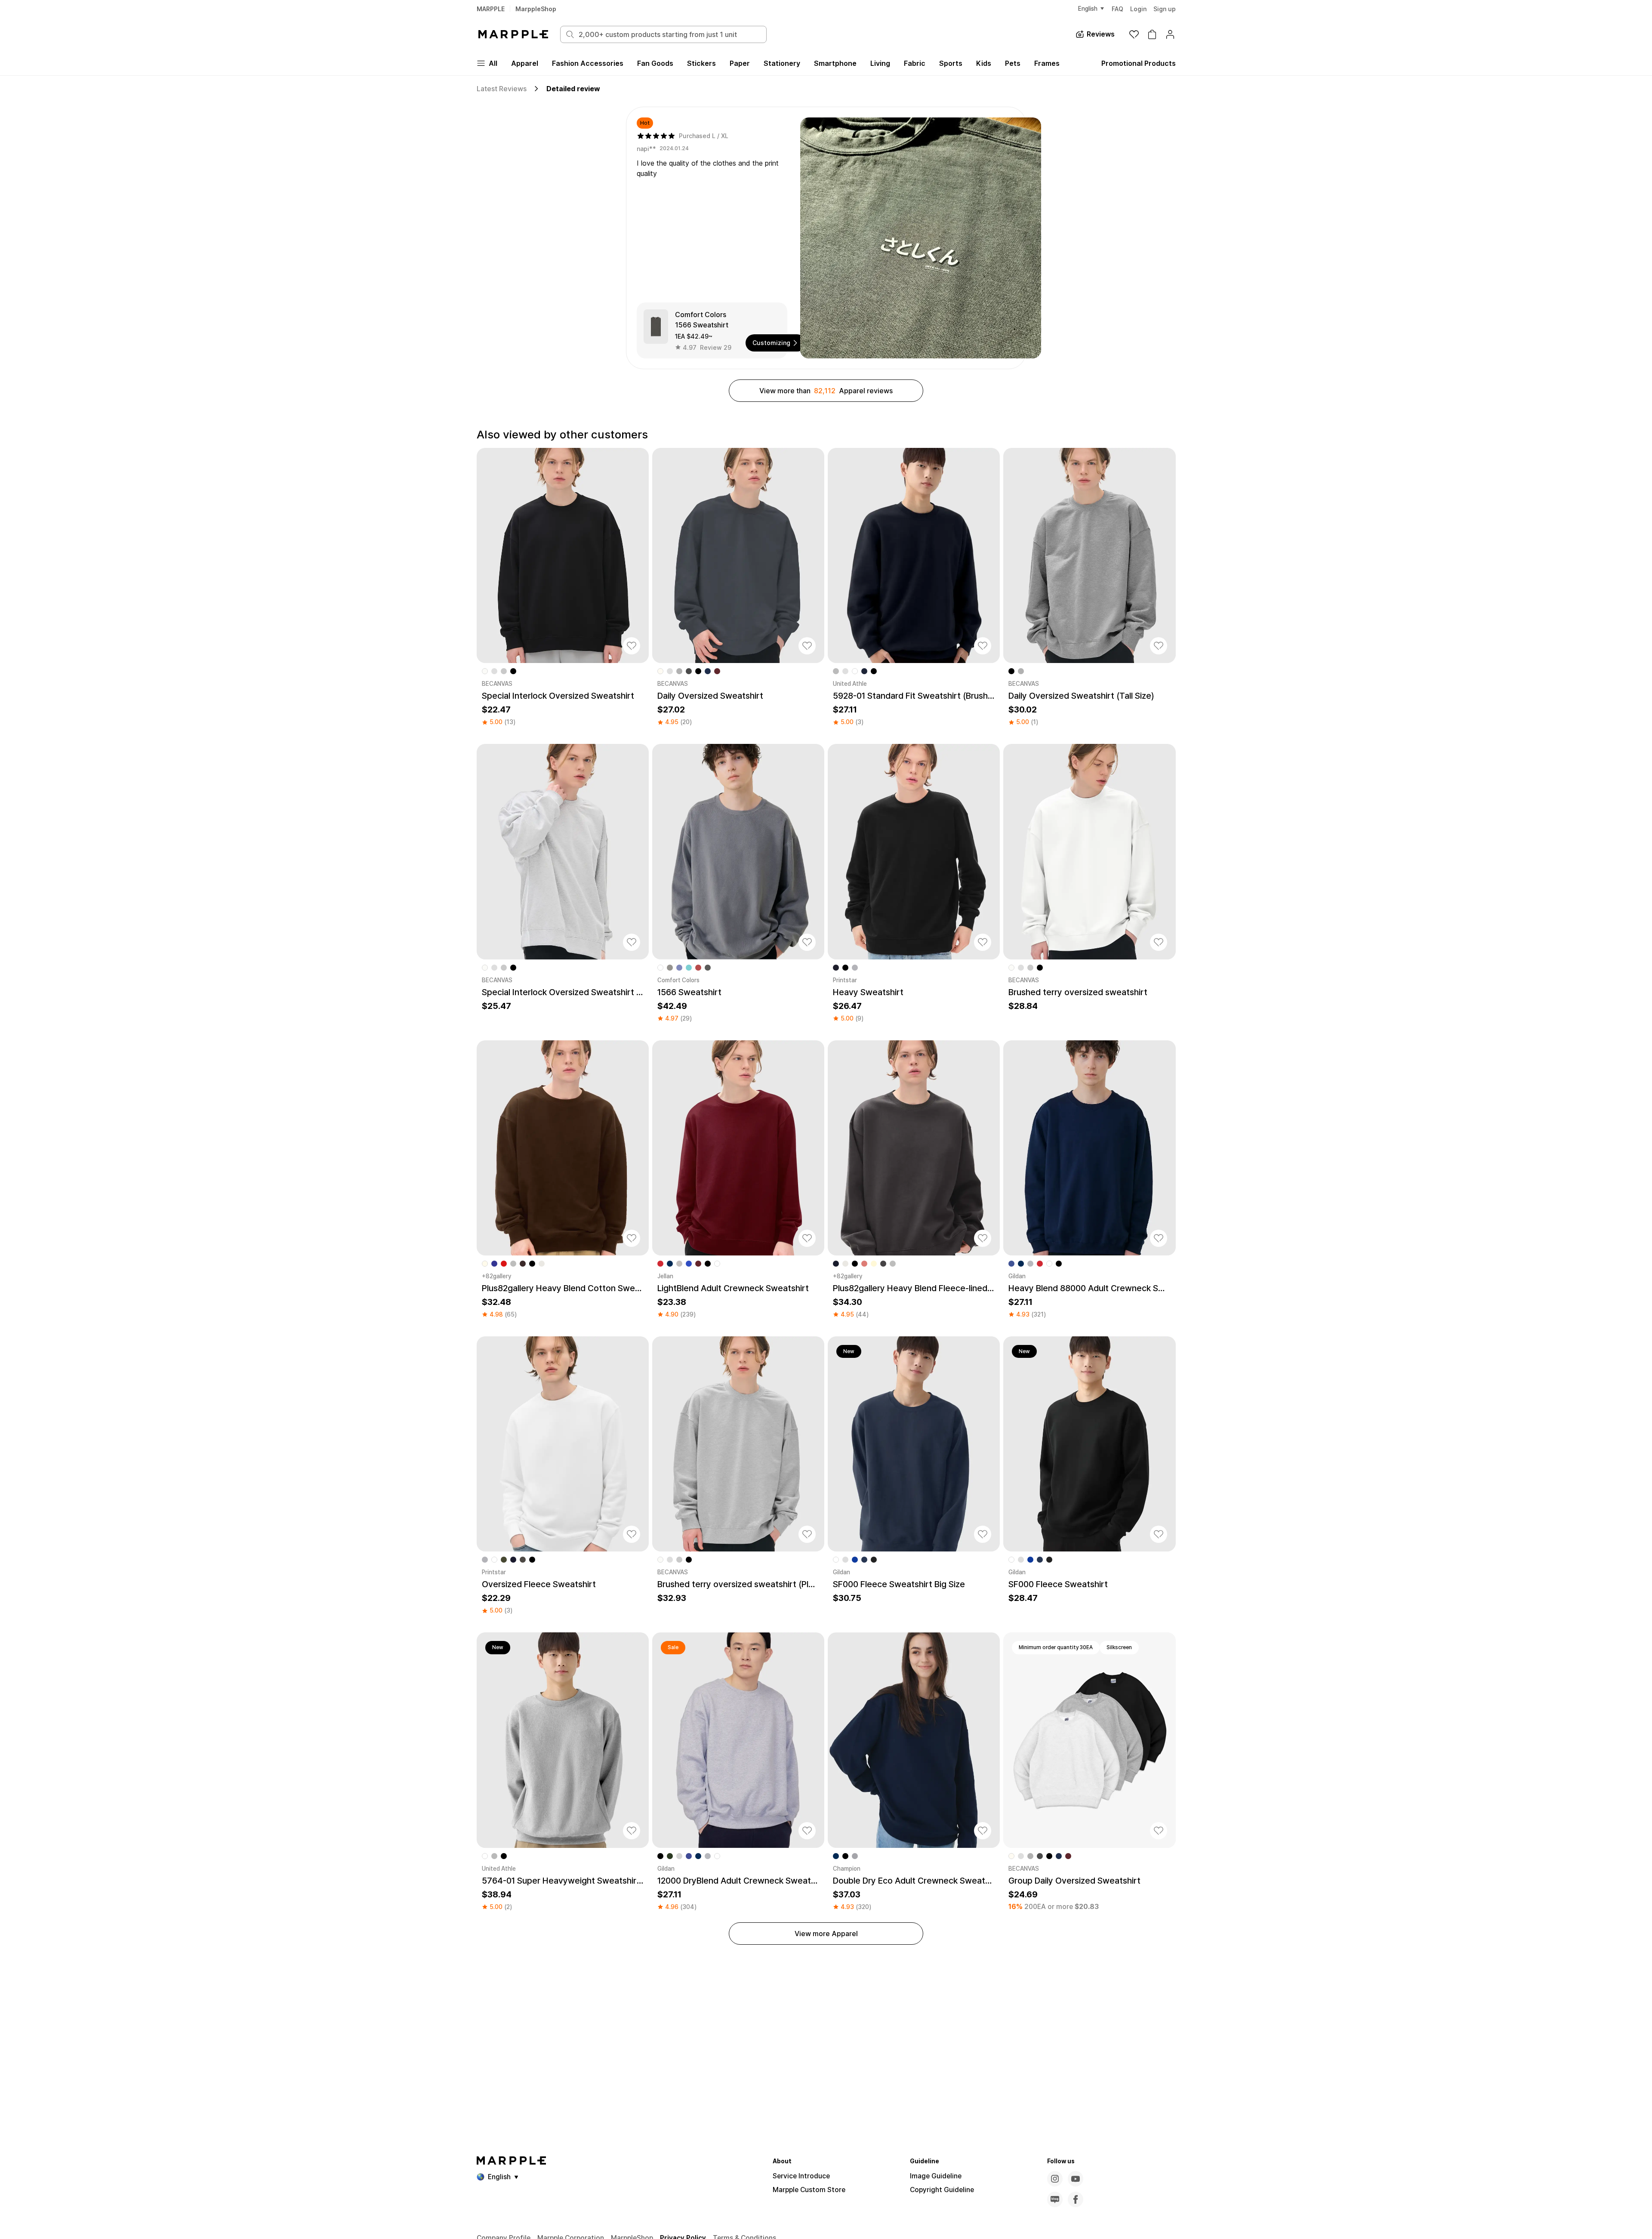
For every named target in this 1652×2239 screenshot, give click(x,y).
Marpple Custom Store (809, 2190)
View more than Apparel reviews (826, 391)
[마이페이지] (1170, 34)
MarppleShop (536, 9)
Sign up (1165, 9)
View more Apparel (826, 1934)
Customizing (771, 343)
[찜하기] (632, 646)
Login (1138, 9)
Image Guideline (936, 2176)
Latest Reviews (502, 89)
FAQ (1117, 9)
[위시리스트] (1134, 34)
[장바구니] (1152, 34)
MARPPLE (491, 9)
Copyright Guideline (942, 2190)
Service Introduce (801, 2176)
